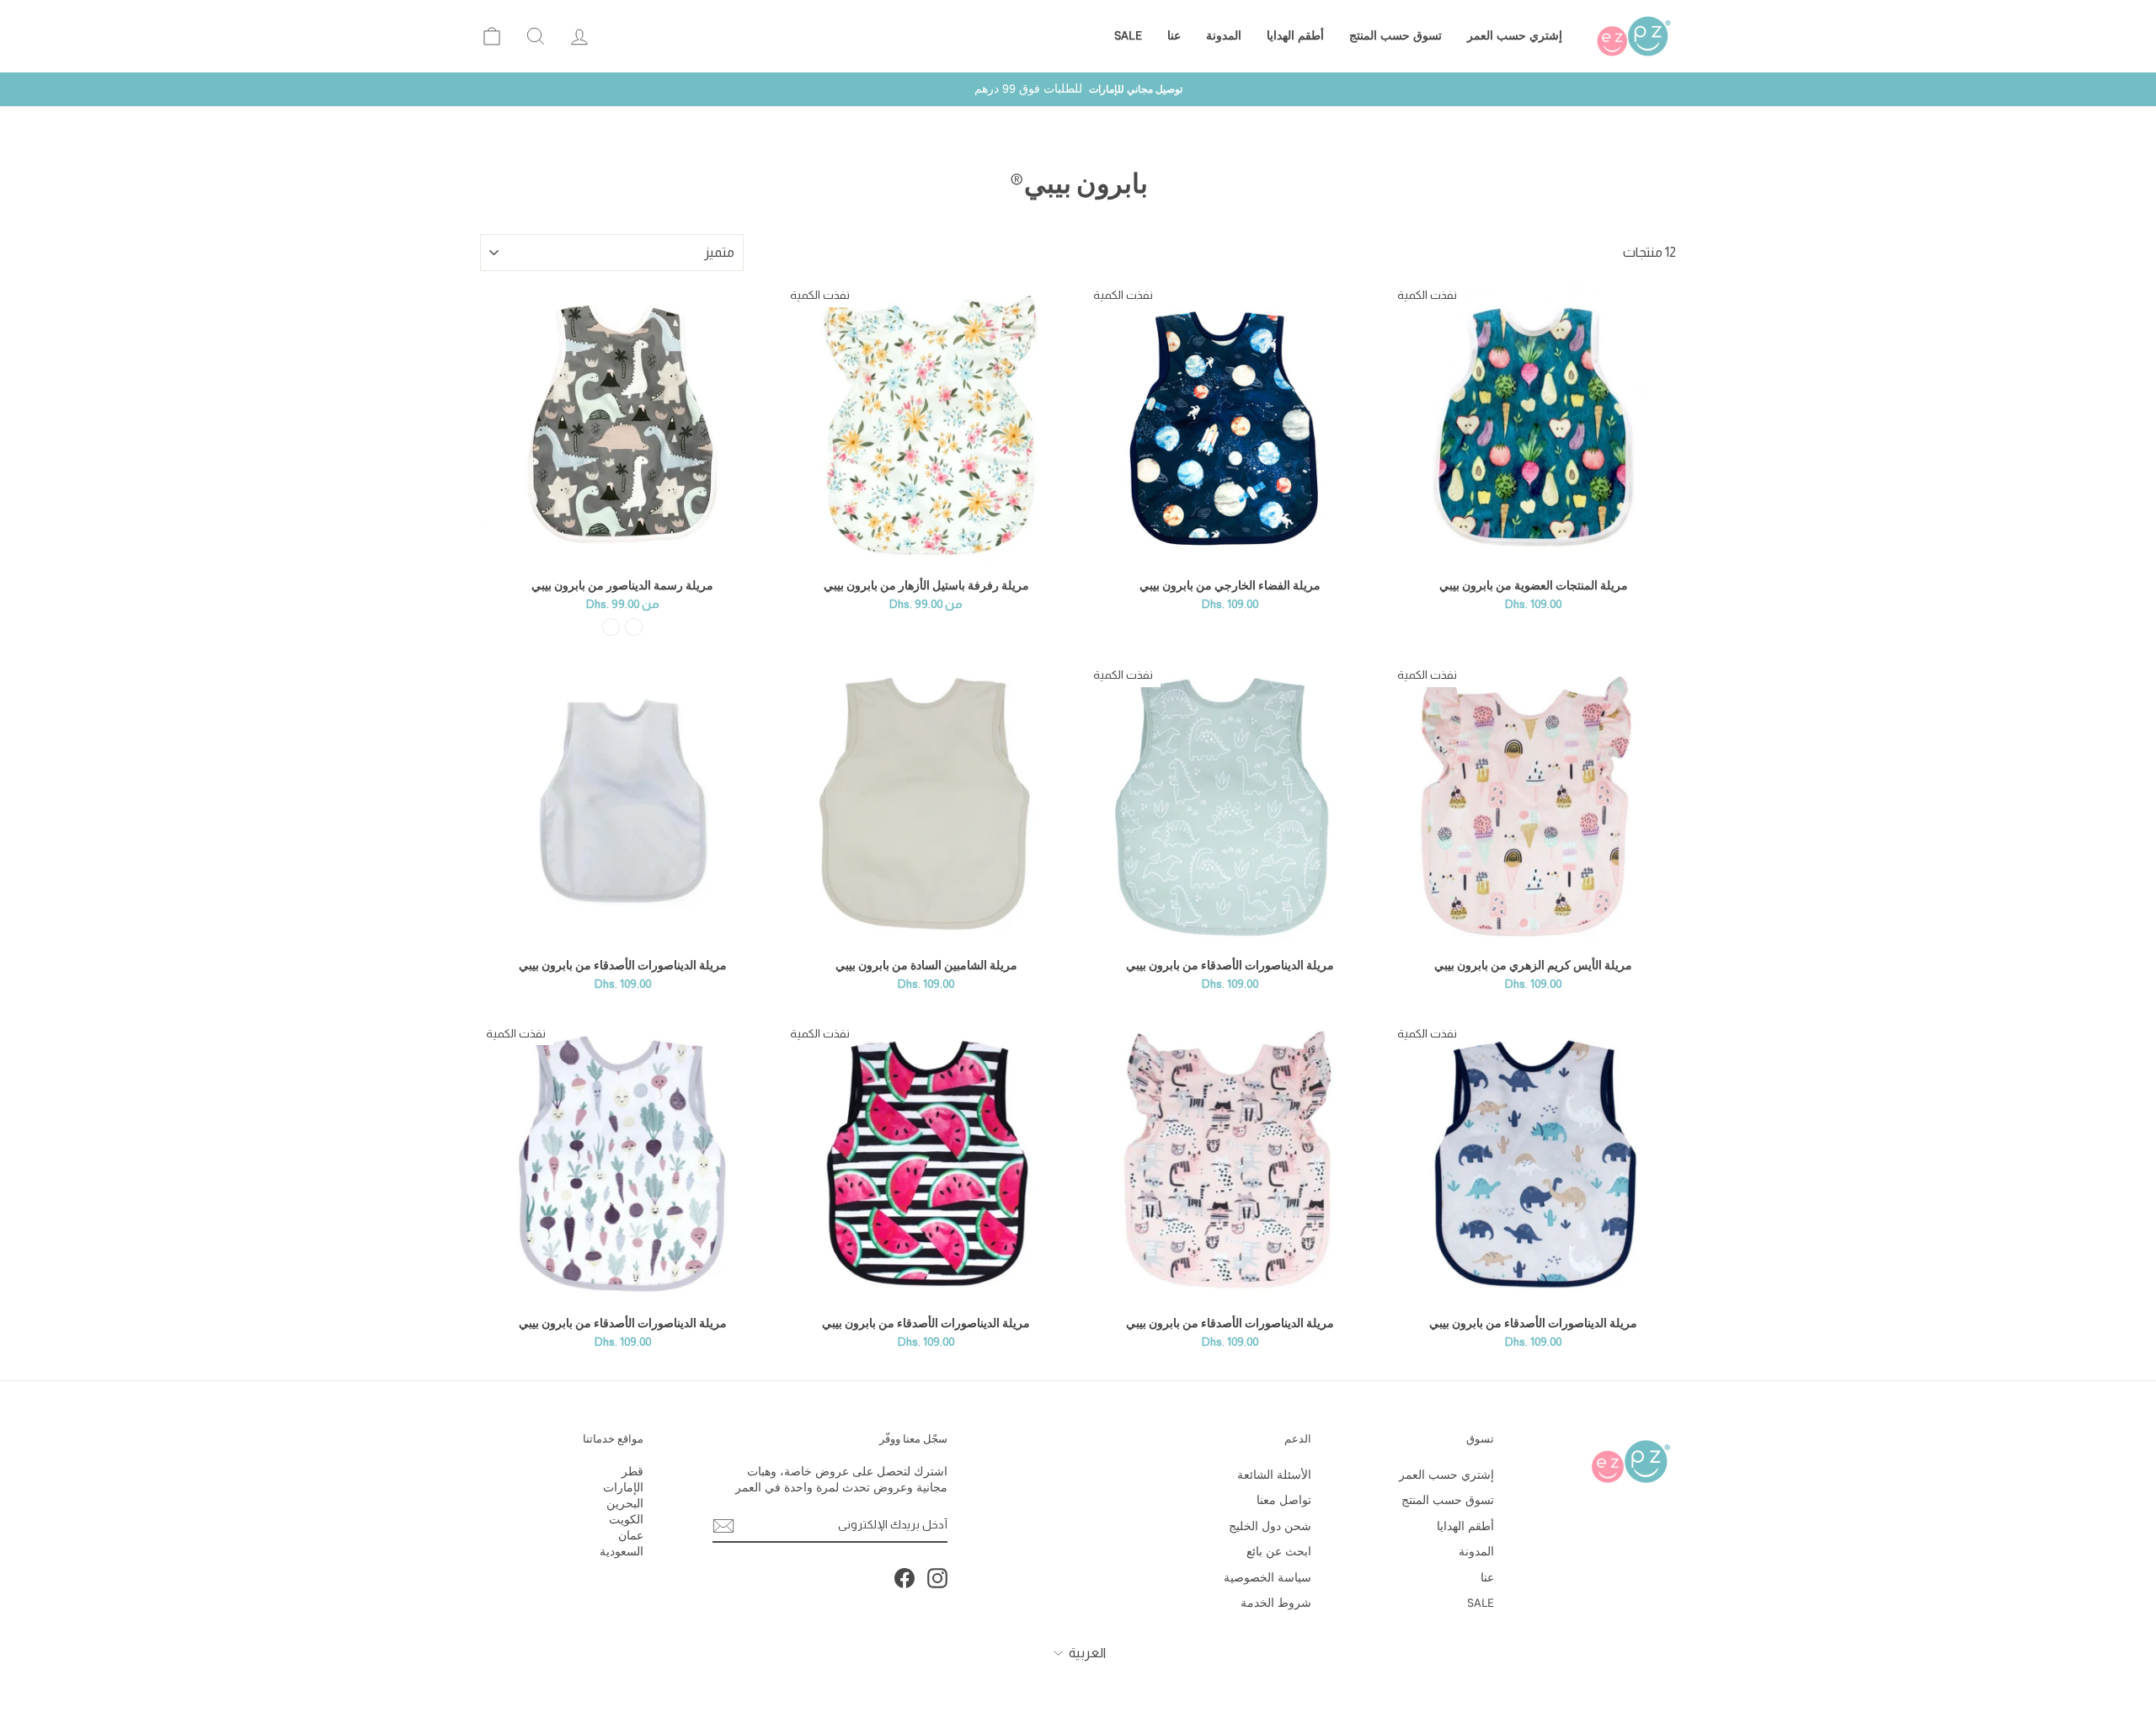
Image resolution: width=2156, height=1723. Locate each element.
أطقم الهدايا (1295, 36)
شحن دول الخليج (1270, 1526)
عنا (1174, 36)
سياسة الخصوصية (1267, 1578)
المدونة (1224, 36)
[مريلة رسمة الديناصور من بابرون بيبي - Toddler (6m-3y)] (634, 627)
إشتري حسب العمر (1515, 36)
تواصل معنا (1284, 1500)
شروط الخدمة (1276, 1603)
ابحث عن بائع (1279, 1552)
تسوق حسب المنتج (1396, 36)
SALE (1128, 36)
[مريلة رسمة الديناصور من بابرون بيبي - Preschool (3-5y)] (611, 627)
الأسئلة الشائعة (1274, 1475)
